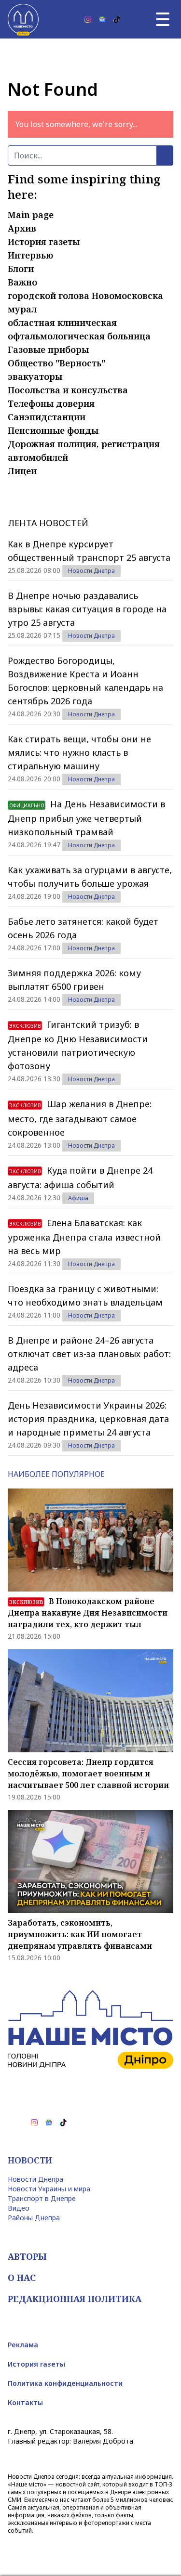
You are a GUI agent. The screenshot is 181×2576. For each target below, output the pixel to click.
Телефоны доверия (51, 403)
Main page (31, 215)
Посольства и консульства (68, 390)
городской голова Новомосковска (85, 296)
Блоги (21, 269)
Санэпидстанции (47, 417)
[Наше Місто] (23, 19)
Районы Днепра (34, 2218)
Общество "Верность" (56, 363)
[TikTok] (117, 19)
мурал (22, 309)
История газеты (44, 242)
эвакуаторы (35, 376)
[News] (102, 19)
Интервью (30, 255)
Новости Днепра (91, 571)
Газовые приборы (48, 350)
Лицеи (22, 471)
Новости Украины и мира (49, 2189)
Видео (19, 2208)
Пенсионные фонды (53, 430)
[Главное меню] (163, 19)
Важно (22, 282)
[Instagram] (88, 19)
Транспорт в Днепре (42, 2198)
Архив (22, 228)
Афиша (78, 1198)
